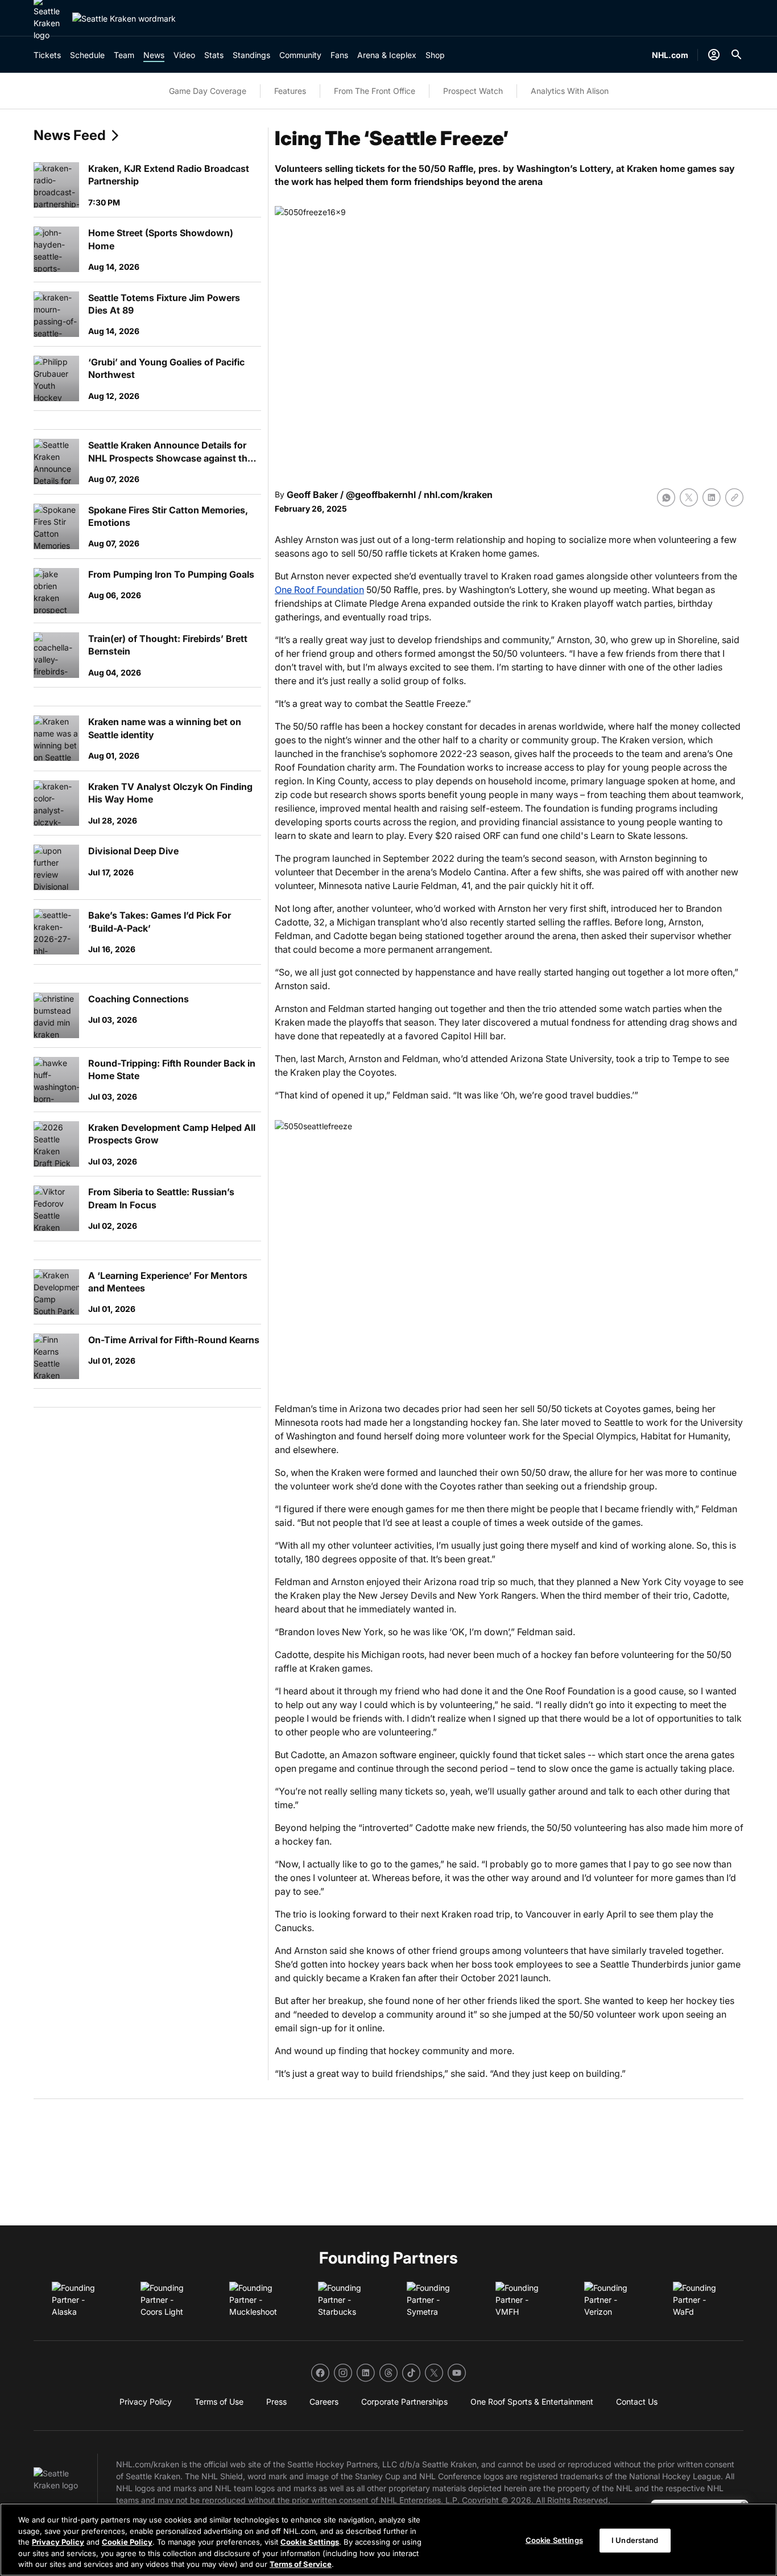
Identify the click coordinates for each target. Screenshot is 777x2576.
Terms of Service (301, 2564)
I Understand (635, 2540)
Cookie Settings (310, 2542)
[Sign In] (714, 55)
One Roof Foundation (319, 590)
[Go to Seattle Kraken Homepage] (124, 18)
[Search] (737, 55)
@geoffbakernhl (381, 495)
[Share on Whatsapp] (666, 497)
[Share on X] (689, 497)
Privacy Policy (58, 2542)
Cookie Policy (127, 2542)
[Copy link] (734, 497)
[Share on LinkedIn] (712, 497)
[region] (388, 2540)
